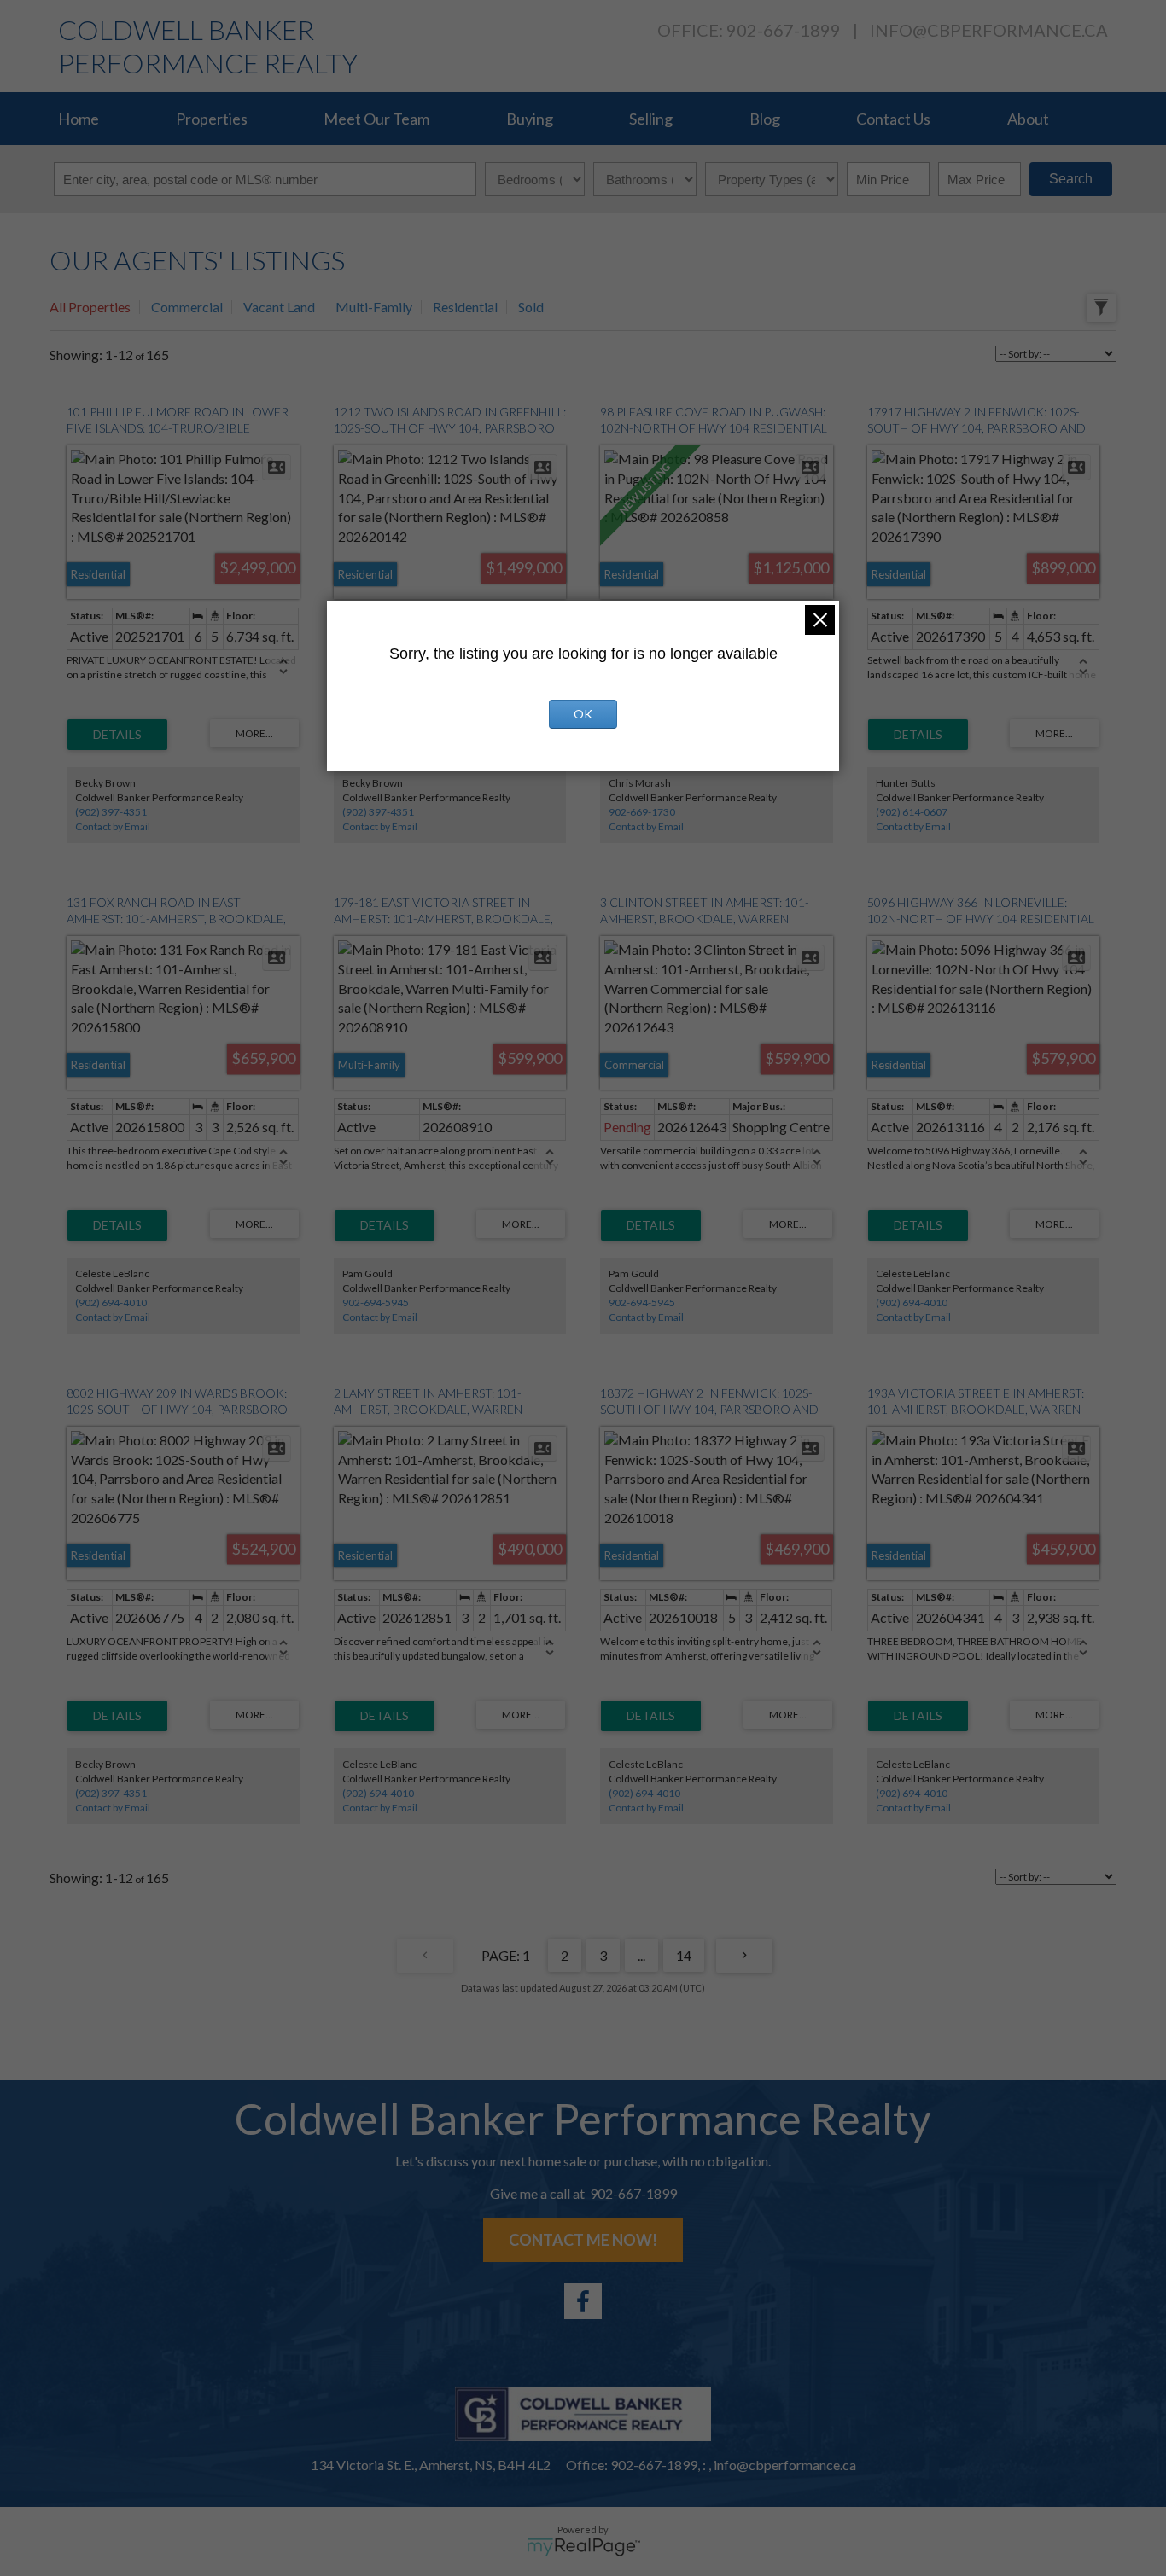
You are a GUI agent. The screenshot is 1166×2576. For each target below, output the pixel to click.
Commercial (187, 307)
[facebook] (583, 2301)
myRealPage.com (583, 2547)
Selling (651, 119)
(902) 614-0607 (912, 812)
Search (1071, 179)
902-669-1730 (642, 812)
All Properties (90, 307)
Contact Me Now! (583, 2240)
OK (583, 714)
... (641, 1955)
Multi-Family (374, 307)
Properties (212, 119)
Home (79, 119)
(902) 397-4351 (111, 812)
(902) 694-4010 (111, 1303)
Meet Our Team (376, 119)
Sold (531, 307)
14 (684, 1955)
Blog (765, 119)
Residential (465, 307)
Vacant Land (279, 307)
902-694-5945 (376, 1303)
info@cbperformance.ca (989, 30)
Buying (530, 119)
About (1028, 119)
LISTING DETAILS (117, 735)
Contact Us (893, 119)
